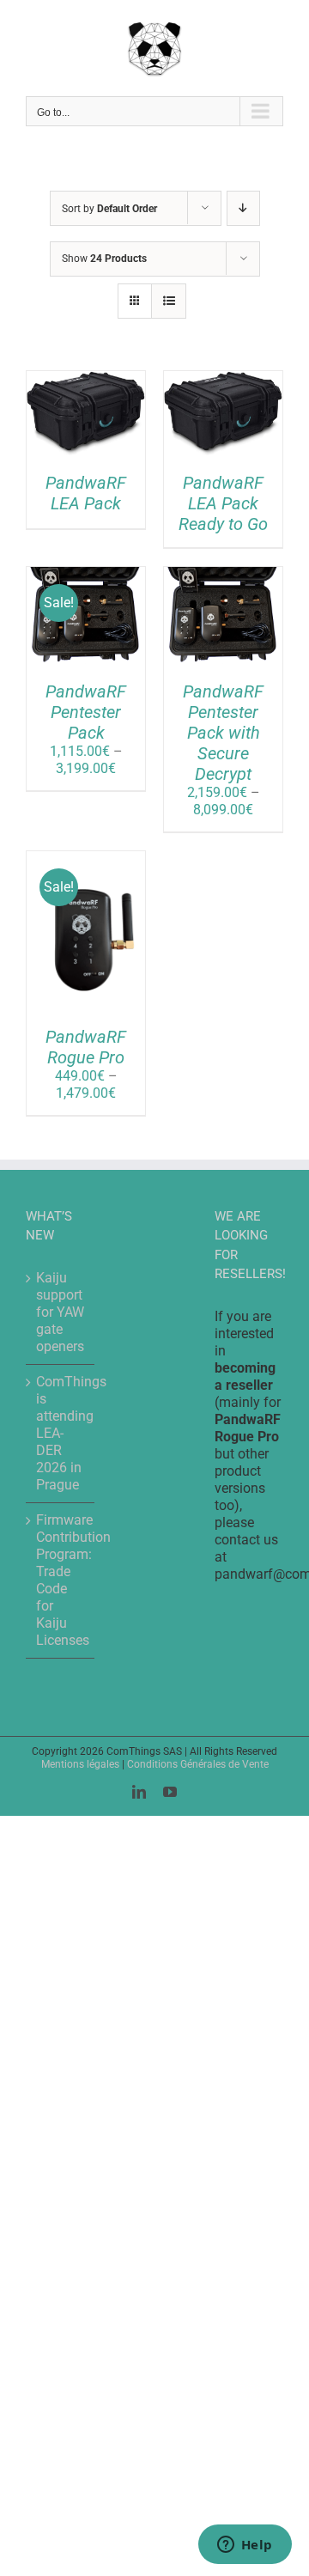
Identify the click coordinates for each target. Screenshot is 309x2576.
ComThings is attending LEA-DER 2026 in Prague (61, 1433)
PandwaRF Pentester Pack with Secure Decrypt (223, 733)
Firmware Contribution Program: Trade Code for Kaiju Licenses (61, 1580)
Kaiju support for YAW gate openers (60, 1312)
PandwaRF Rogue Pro (86, 1047)
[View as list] (169, 301)
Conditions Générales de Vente (198, 1764)
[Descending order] (243, 208)
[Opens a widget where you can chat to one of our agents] (245, 2546)
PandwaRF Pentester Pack (86, 712)
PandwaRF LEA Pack (86, 493)
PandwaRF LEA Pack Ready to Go (223, 503)
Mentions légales (80, 1764)
